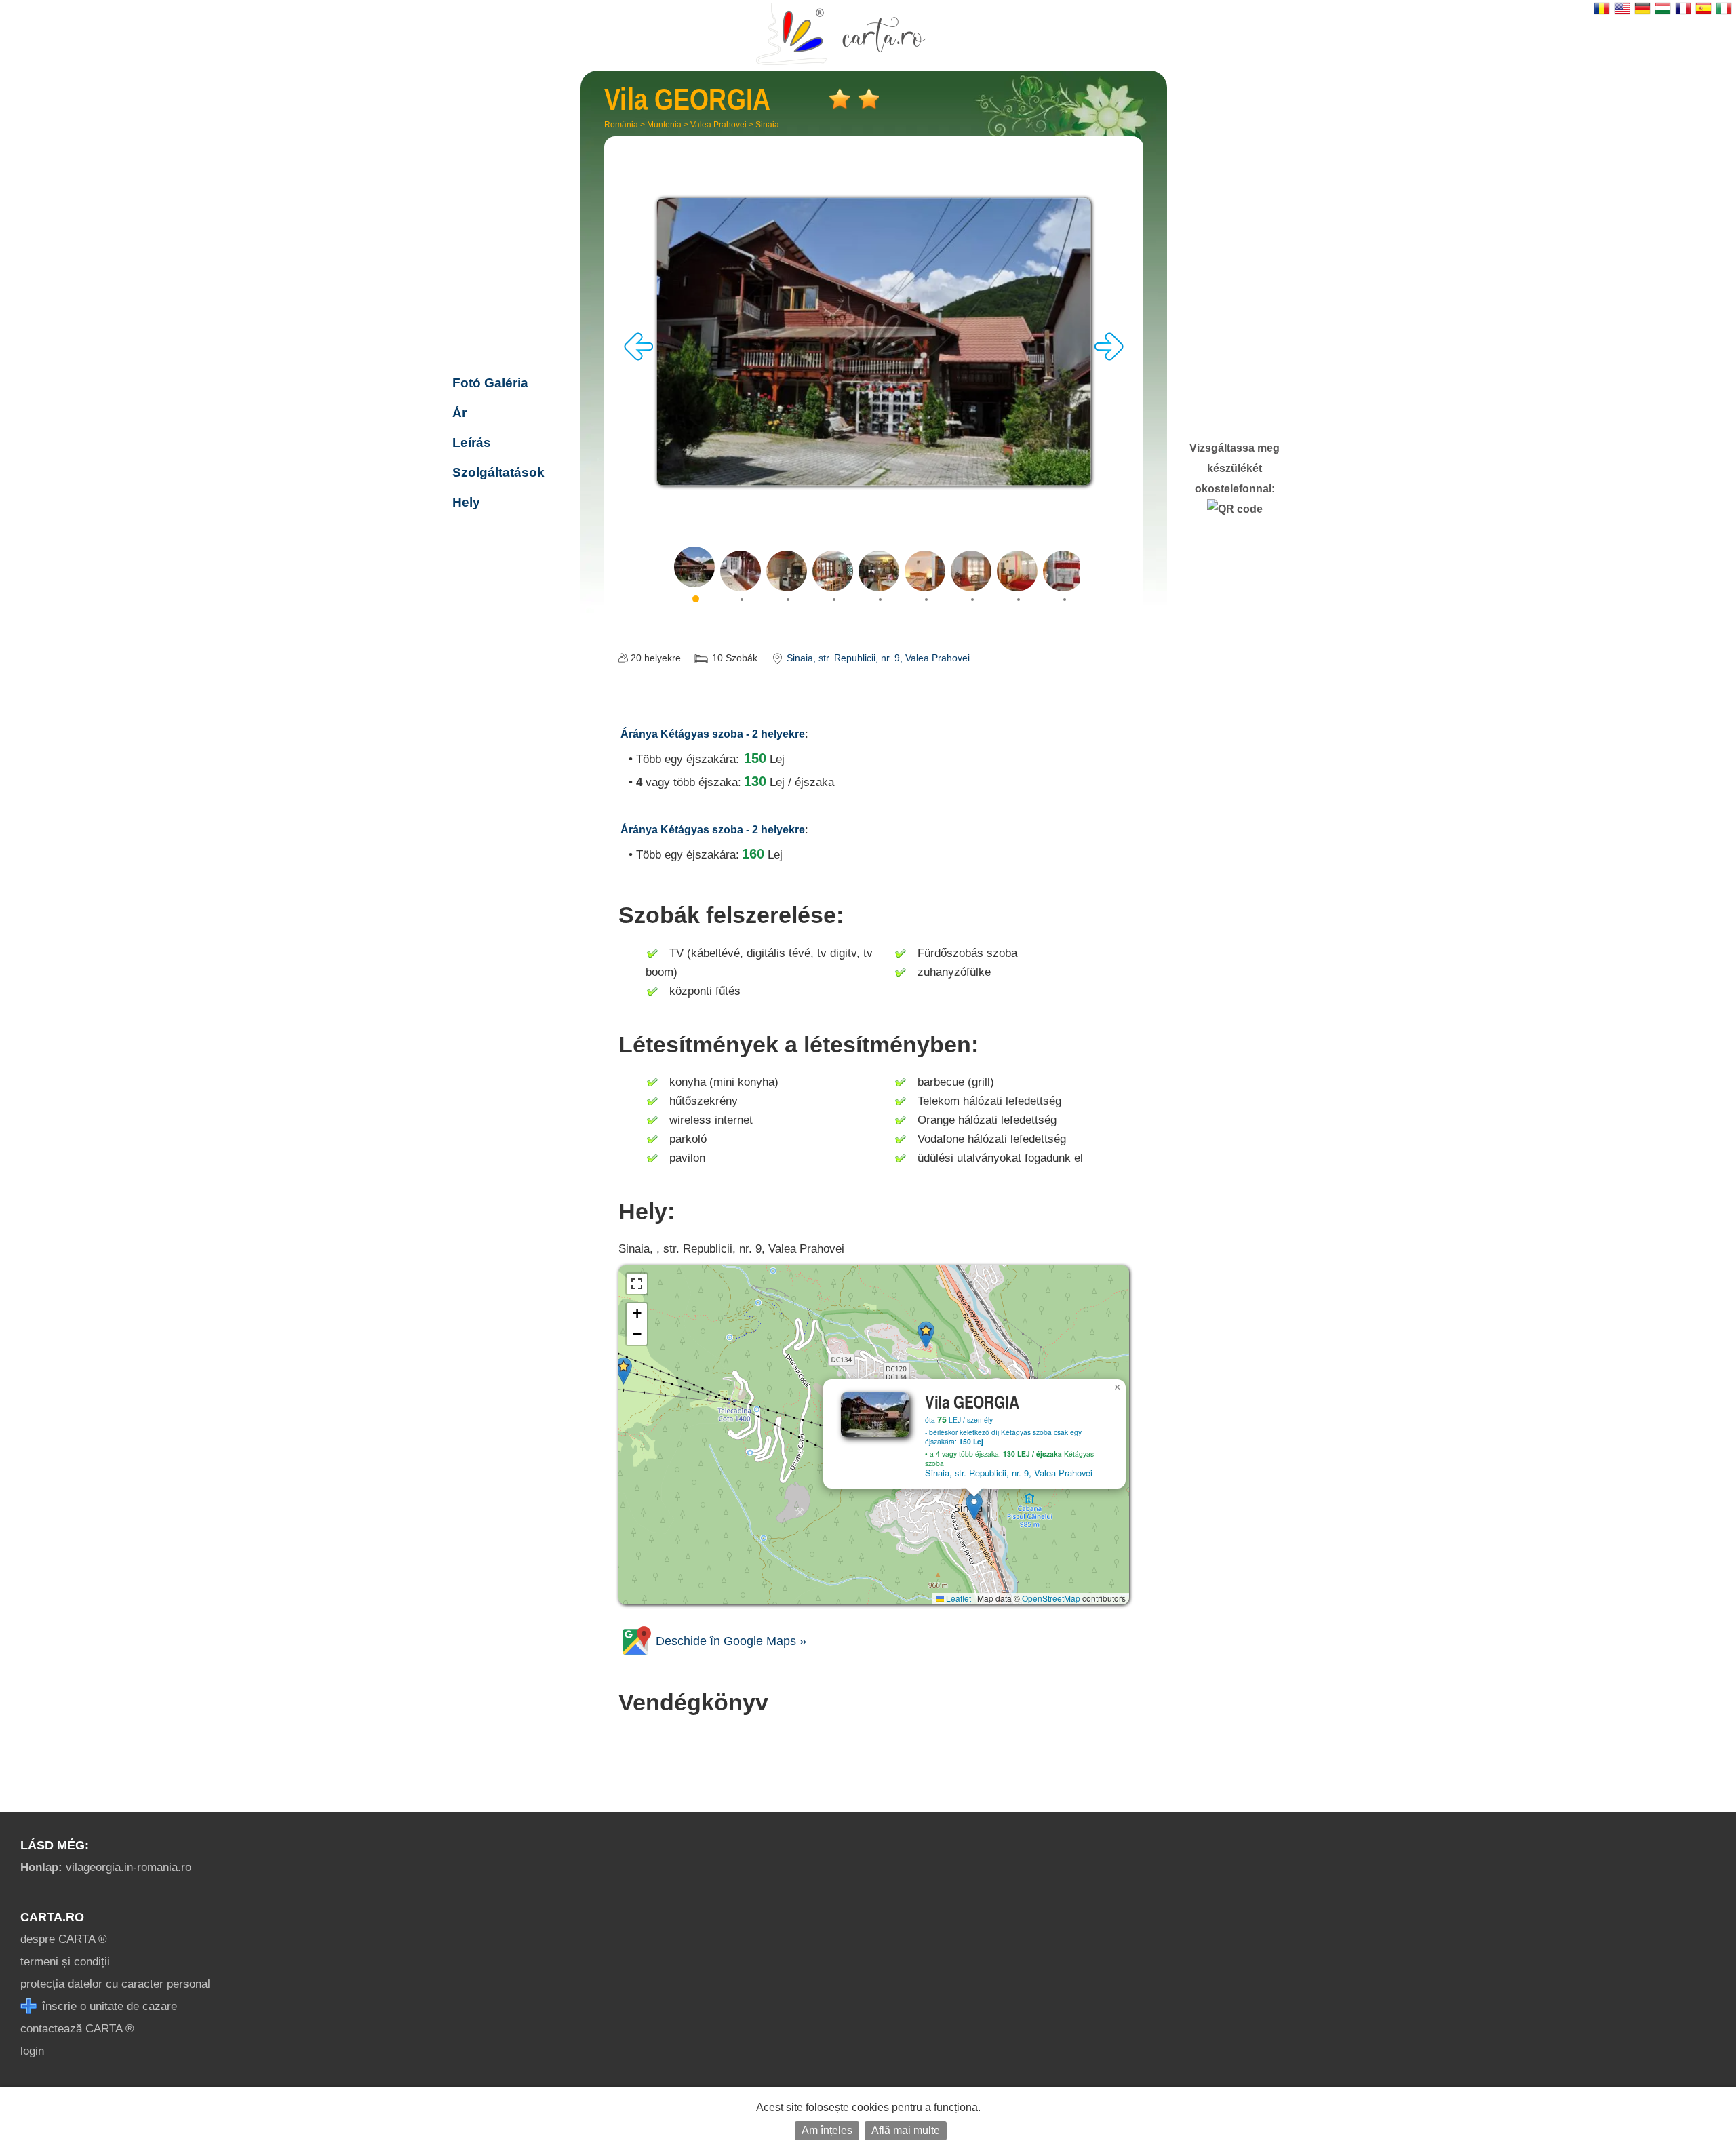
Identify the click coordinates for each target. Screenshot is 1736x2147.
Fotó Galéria (490, 383)
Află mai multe (906, 2130)
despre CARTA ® (64, 1939)
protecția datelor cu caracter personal (115, 1984)
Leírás (472, 442)
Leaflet (958, 1598)
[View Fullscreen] (637, 1284)
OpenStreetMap (1051, 1598)
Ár (459, 413)
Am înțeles (827, 2130)
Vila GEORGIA (507, 295)
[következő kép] (1109, 357)
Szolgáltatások (498, 472)
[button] (974, 1506)
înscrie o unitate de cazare (108, 2006)
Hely (466, 502)
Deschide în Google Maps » (729, 1641)
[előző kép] (639, 357)
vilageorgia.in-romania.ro (106, 1867)
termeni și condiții (65, 1962)
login (32, 2051)
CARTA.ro (52, 1917)
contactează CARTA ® (77, 2029)
